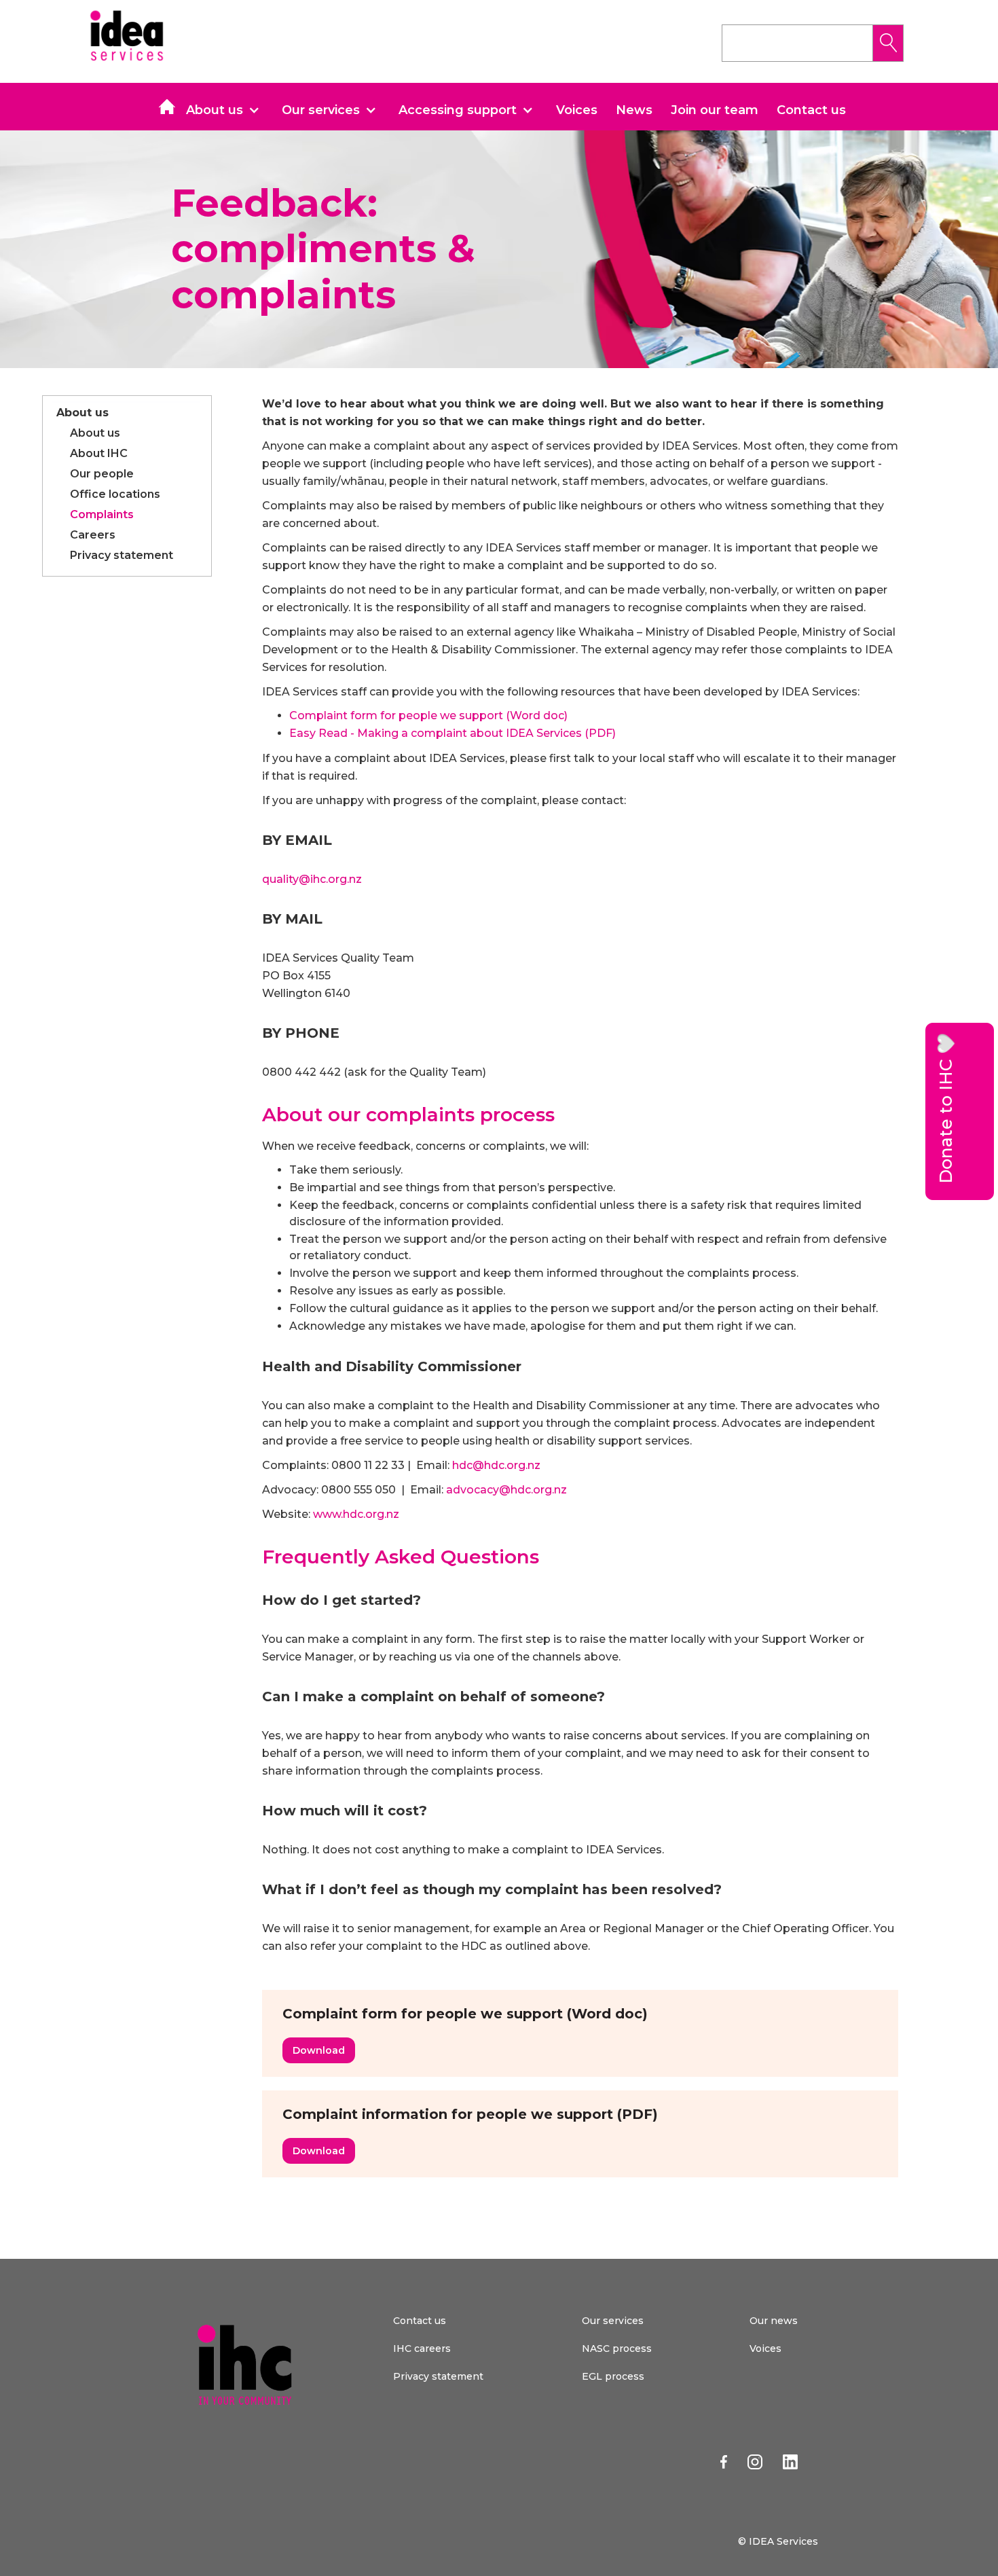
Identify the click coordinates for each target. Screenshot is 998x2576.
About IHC (99, 453)
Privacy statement (122, 555)
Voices (577, 110)
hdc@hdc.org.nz (496, 1465)
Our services (321, 110)
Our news (774, 2321)
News (634, 110)
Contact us (811, 110)
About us (215, 110)
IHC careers (422, 2348)
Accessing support (458, 110)
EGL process (613, 2376)
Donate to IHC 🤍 (946, 1108)
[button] (228, 110)
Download (319, 2050)
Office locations (115, 494)
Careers (93, 535)
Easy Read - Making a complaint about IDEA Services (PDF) (452, 733)
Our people (102, 474)
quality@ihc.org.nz (312, 879)
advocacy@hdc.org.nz (506, 1490)
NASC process (617, 2348)
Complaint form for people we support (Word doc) (428, 715)
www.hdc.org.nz (356, 1514)
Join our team (715, 110)
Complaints (102, 514)
